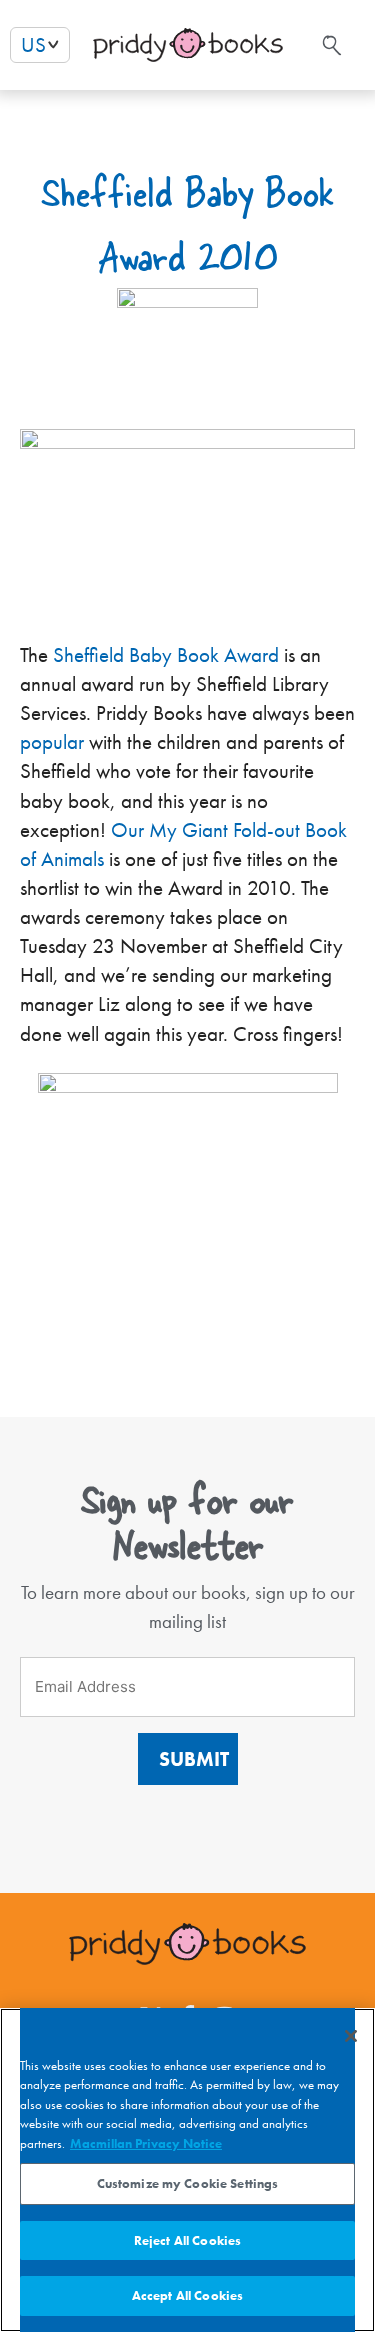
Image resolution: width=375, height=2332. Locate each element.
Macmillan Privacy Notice (146, 2143)
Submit (194, 1759)
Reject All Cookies (187, 2240)
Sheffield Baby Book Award (166, 655)
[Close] (351, 2036)
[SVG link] (330, 45)
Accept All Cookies (187, 2295)
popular (52, 742)
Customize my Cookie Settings (188, 2183)
